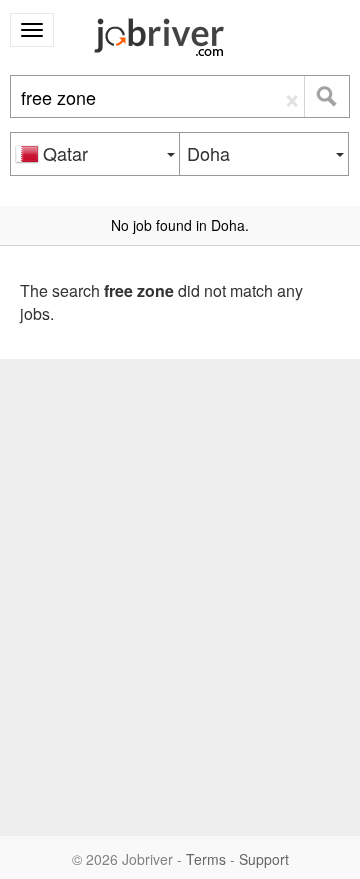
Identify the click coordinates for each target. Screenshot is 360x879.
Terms (206, 859)
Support (264, 859)
